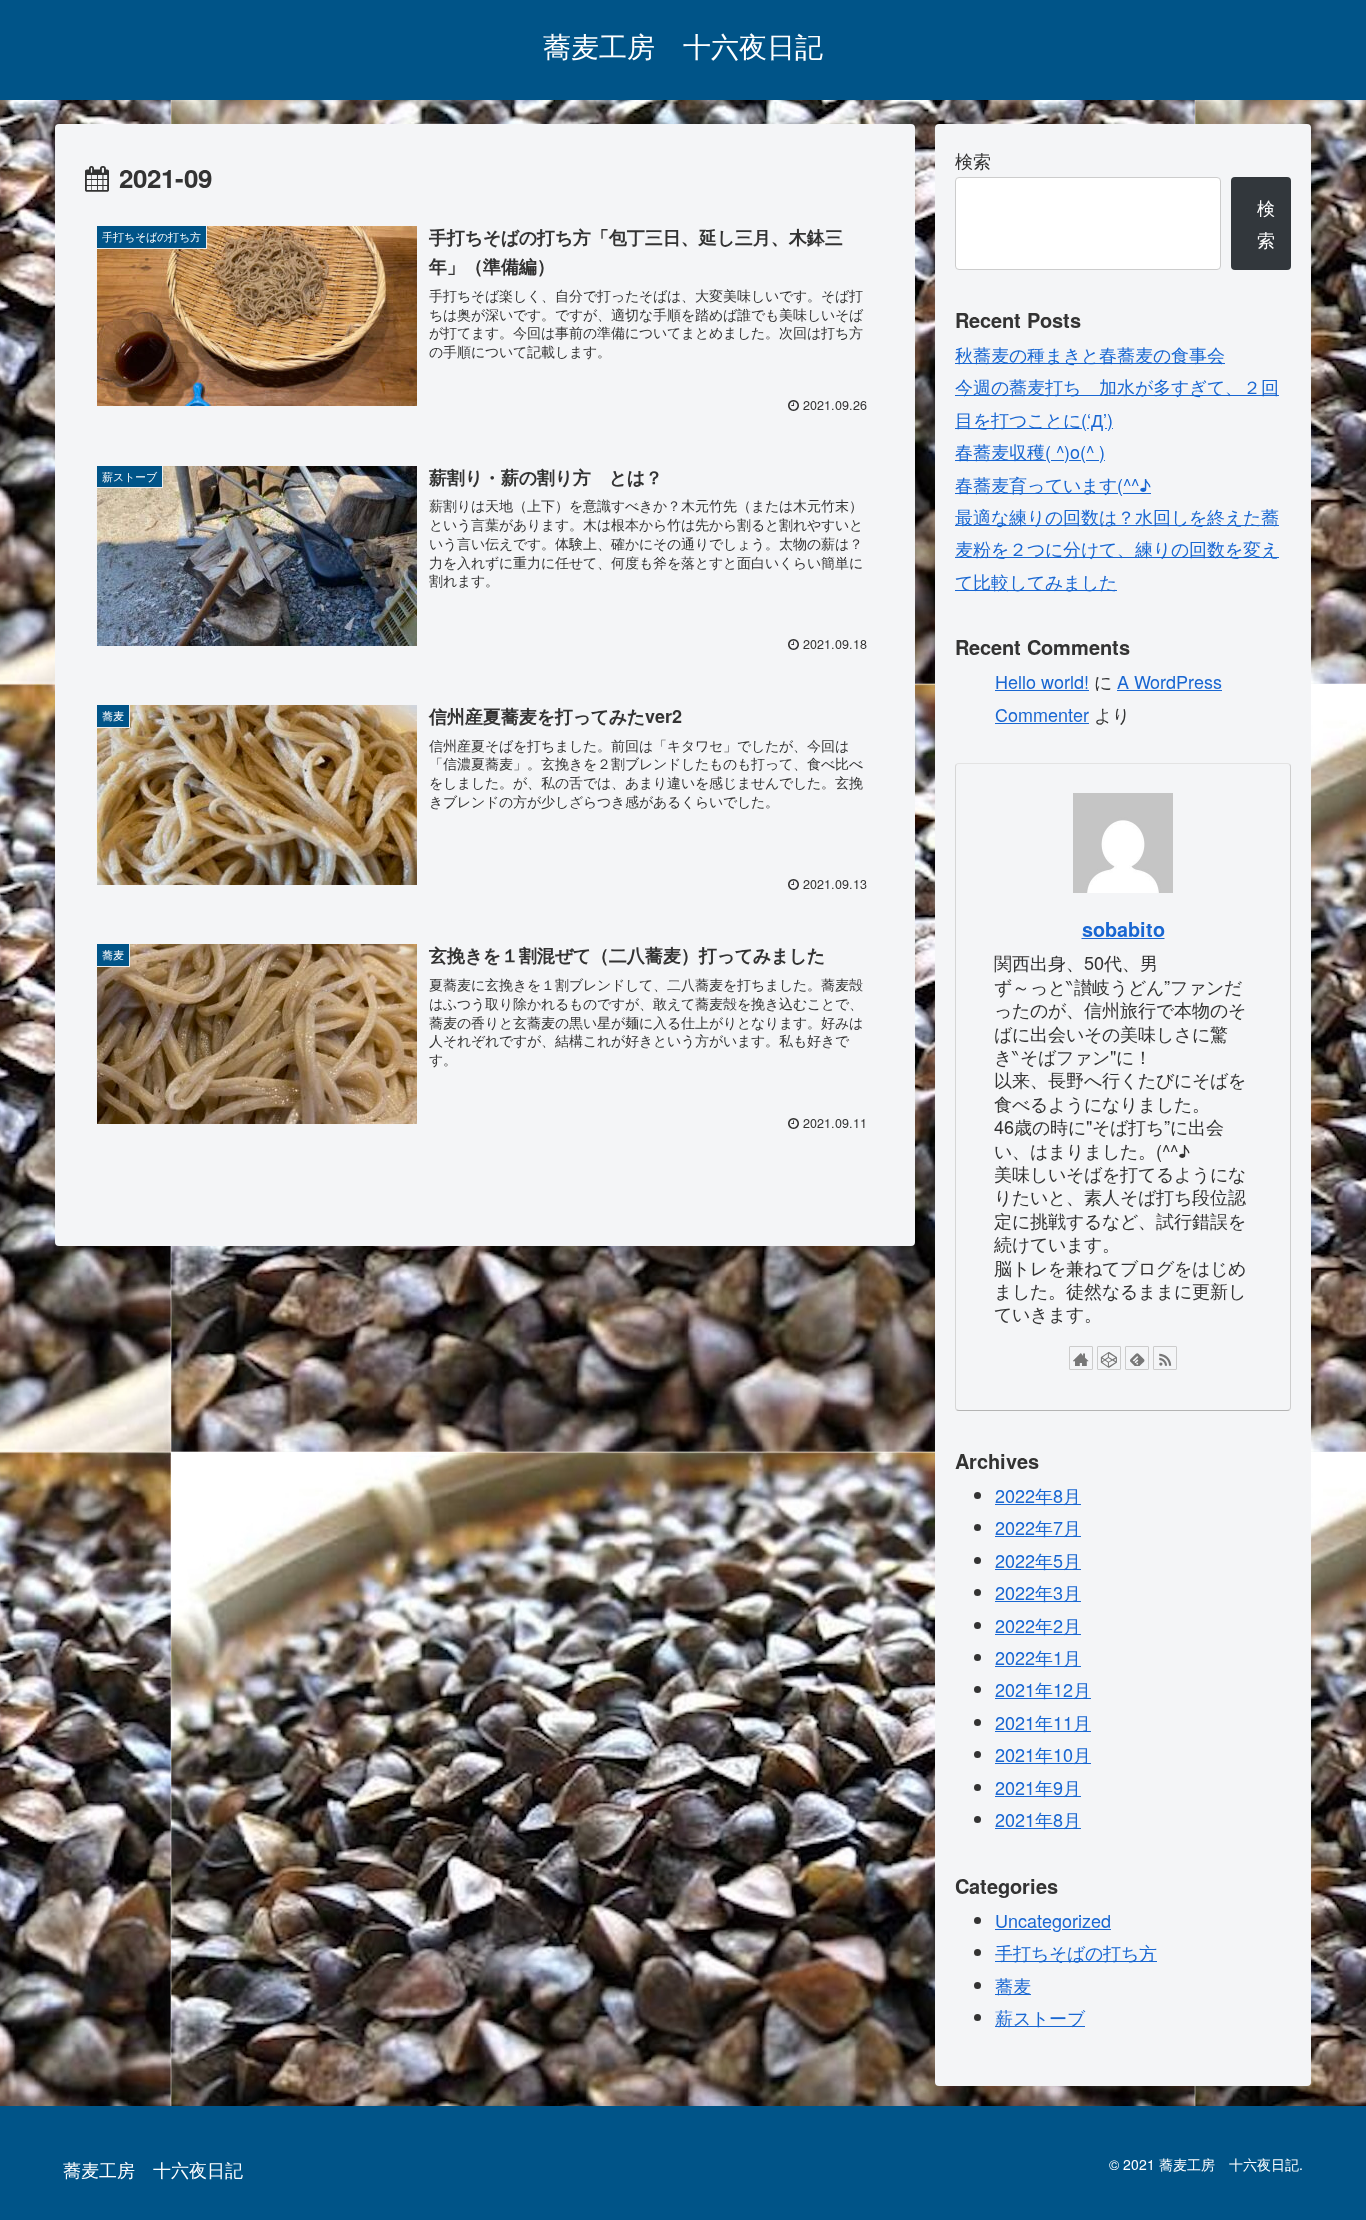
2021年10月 (1043, 1754)
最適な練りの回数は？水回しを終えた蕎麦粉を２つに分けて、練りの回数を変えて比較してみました (1117, 548)
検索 (973, 160)
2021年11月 (1043, 1722)
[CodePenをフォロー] (1109, 1358)
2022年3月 (1038, 1592)
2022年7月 (1038, 1527)
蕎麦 (1013, 1985)
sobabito (1123, 929)
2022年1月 (1038, 1657)
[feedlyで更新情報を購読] (1137, 1358)
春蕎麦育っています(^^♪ (1053, 484)
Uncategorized (1053, 1920)
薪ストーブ (1040, 2017)
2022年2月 (1038, 1625)
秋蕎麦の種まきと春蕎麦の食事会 (1090, 354)
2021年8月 (1038, 1819)
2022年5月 (1038, 1560)
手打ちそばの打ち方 (1076, 1952)
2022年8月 (1038, 1495)
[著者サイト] (1081, 1358)
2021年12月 (1043, 1689)
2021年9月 (1038, 1787)
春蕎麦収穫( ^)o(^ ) (1030, 451)
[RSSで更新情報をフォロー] (1165, 1358)
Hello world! (1042, 681)
